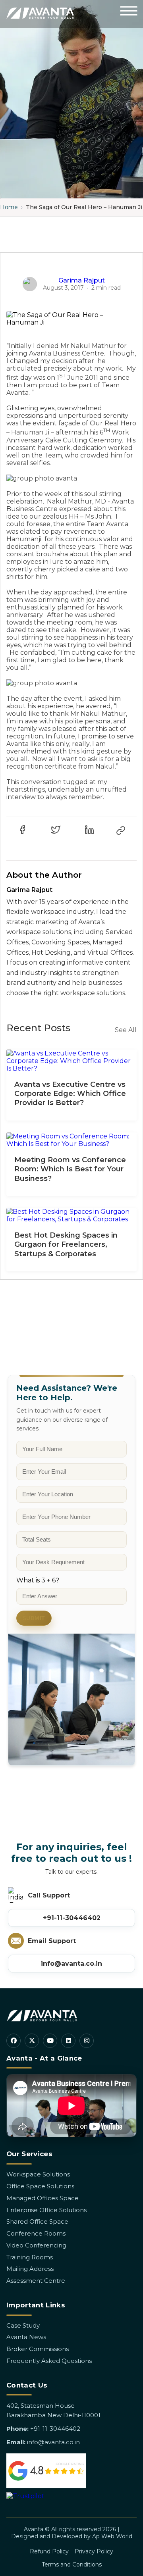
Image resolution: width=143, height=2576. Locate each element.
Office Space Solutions (40, 2186)
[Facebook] (14, 2041)
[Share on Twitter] (56, 830)
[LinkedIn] (68, 2041)
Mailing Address (30, 2269)
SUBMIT (34, 1618)
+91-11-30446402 (72, 1918)
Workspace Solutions (38, 2174)
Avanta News (26, 2337)
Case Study (23, 2325)
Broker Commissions (38, 2349)
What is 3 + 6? (38, 1580)
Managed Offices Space (43, 2198)
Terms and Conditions (72, 2564)
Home (9, 207)
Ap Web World (112, 2536)
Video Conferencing (36, 2245)
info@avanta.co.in (71, 1964)
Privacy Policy (94, 2551)
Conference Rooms (36, 2233)
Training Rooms (30, 2257)
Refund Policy (49, 2551)
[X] (32, 2041)
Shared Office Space (37, 2221)
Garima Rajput (82, 280)
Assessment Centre (36, 2281)
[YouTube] (50, 2041)
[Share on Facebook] (22, 830)
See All (126, 1030)
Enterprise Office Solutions (46, 2210)
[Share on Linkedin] (89, 830)
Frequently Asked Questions (49, 2361)
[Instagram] (87, 2041)
